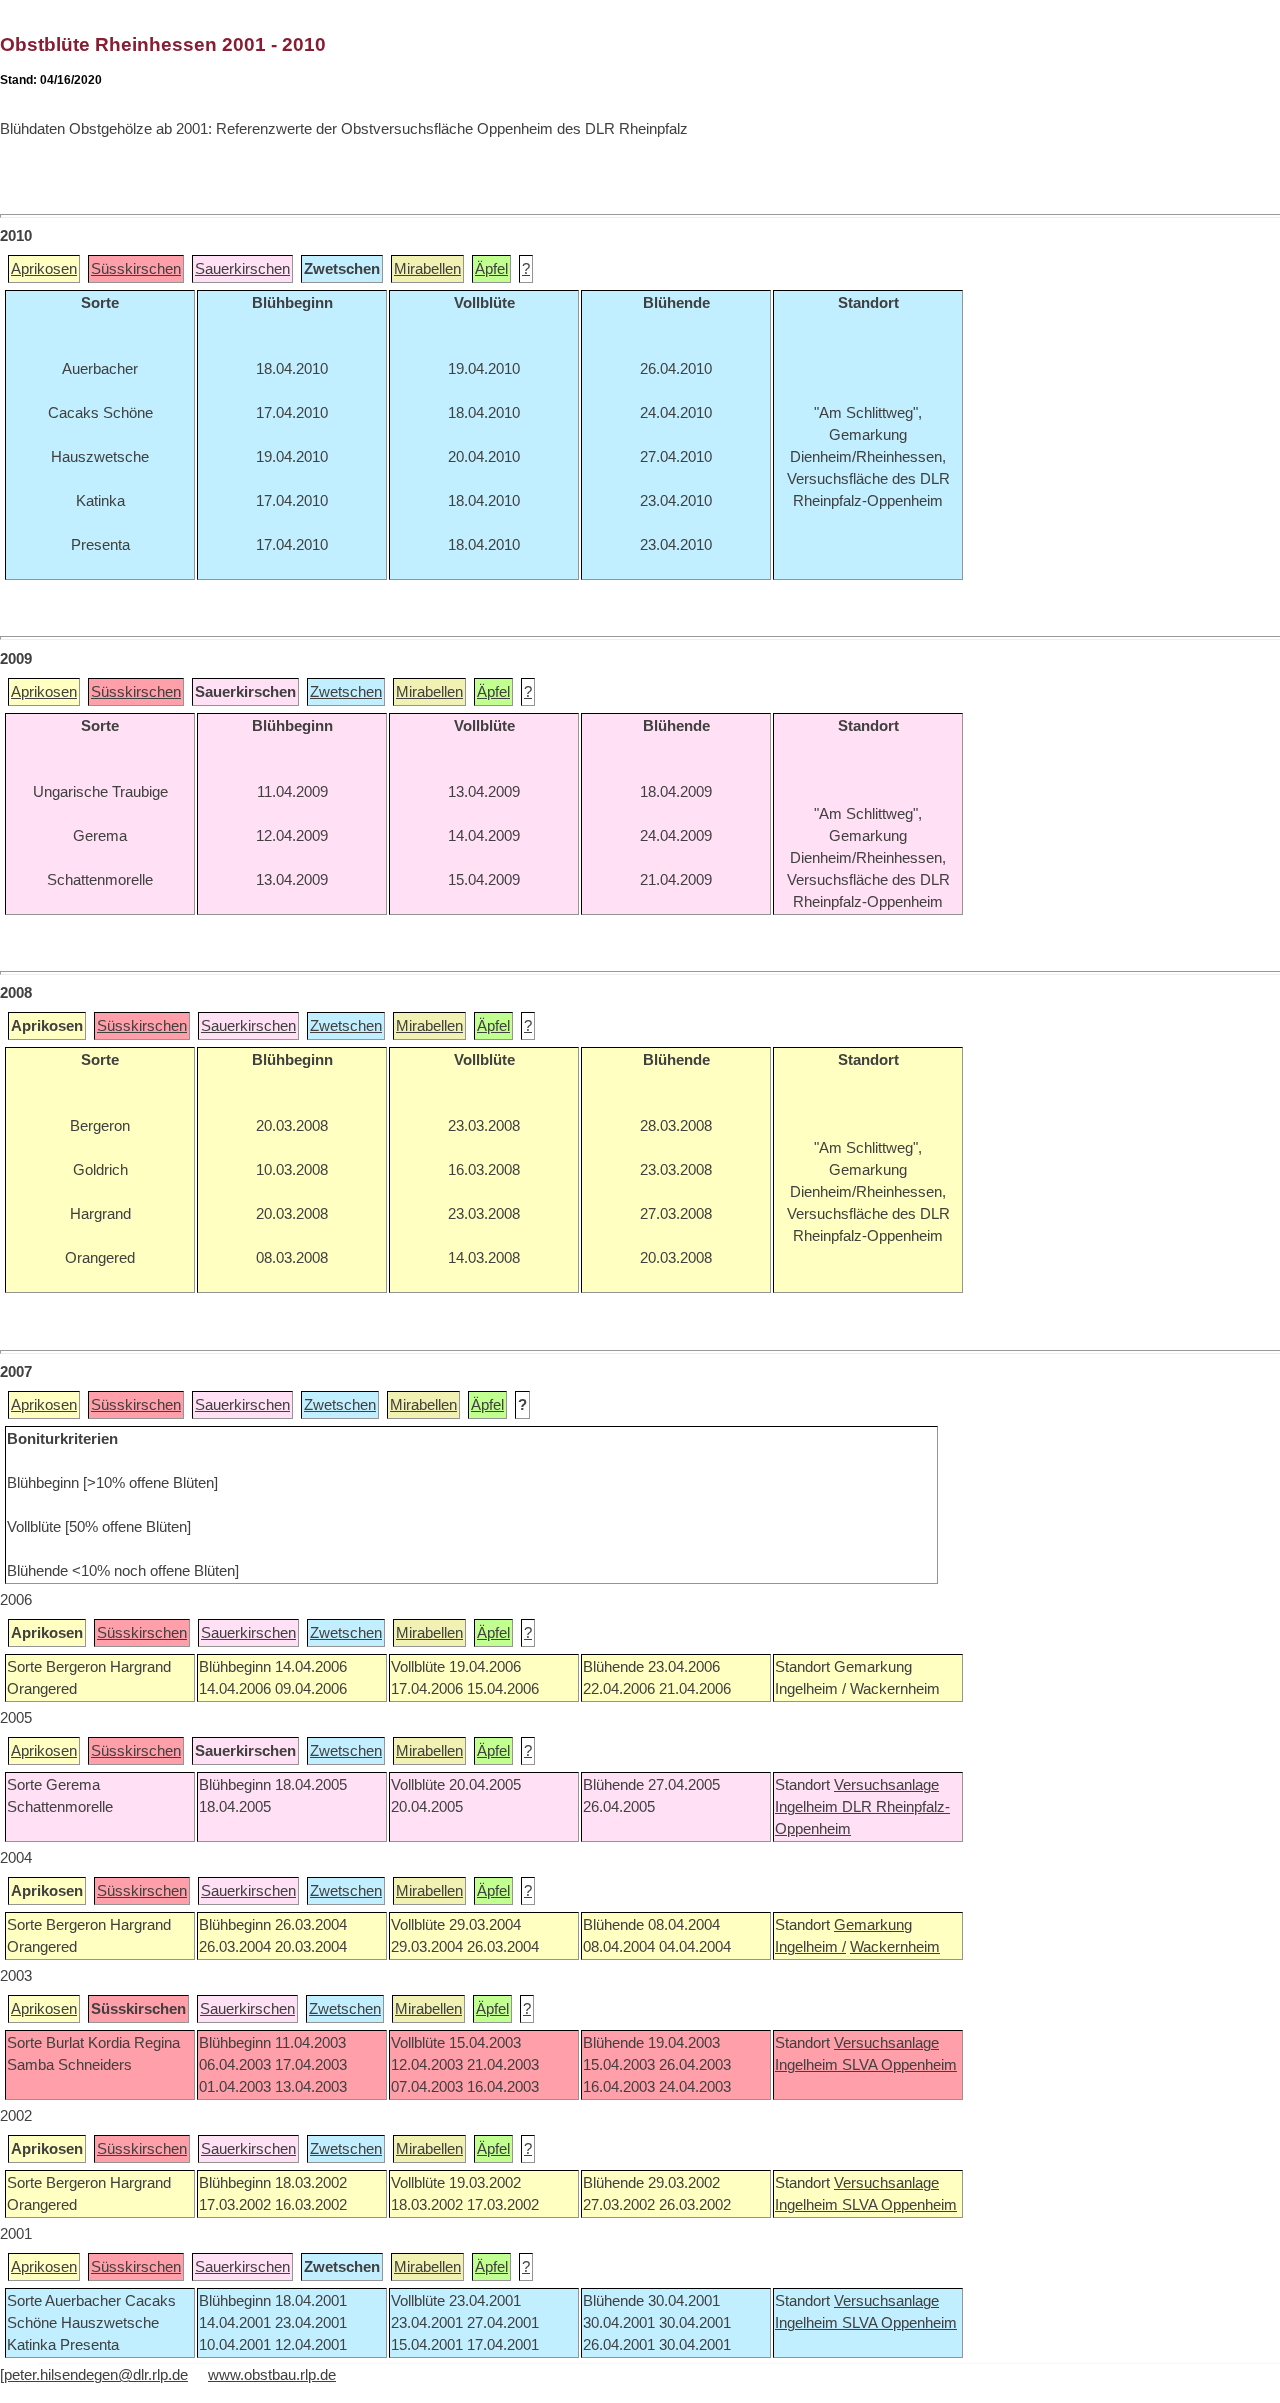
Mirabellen (427, 269)
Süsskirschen (136, 269)
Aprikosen (44, 269)
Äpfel (491, 269)
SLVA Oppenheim (899, 2065)
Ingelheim (808, 1807)
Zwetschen (346, 692)
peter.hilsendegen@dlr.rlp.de (96, 2375)
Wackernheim (895, 1947)
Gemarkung (873, 1925)
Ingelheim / (810, 1947)
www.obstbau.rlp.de (272, 2375)
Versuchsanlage (886, 1785)
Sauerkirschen (242, 269)
